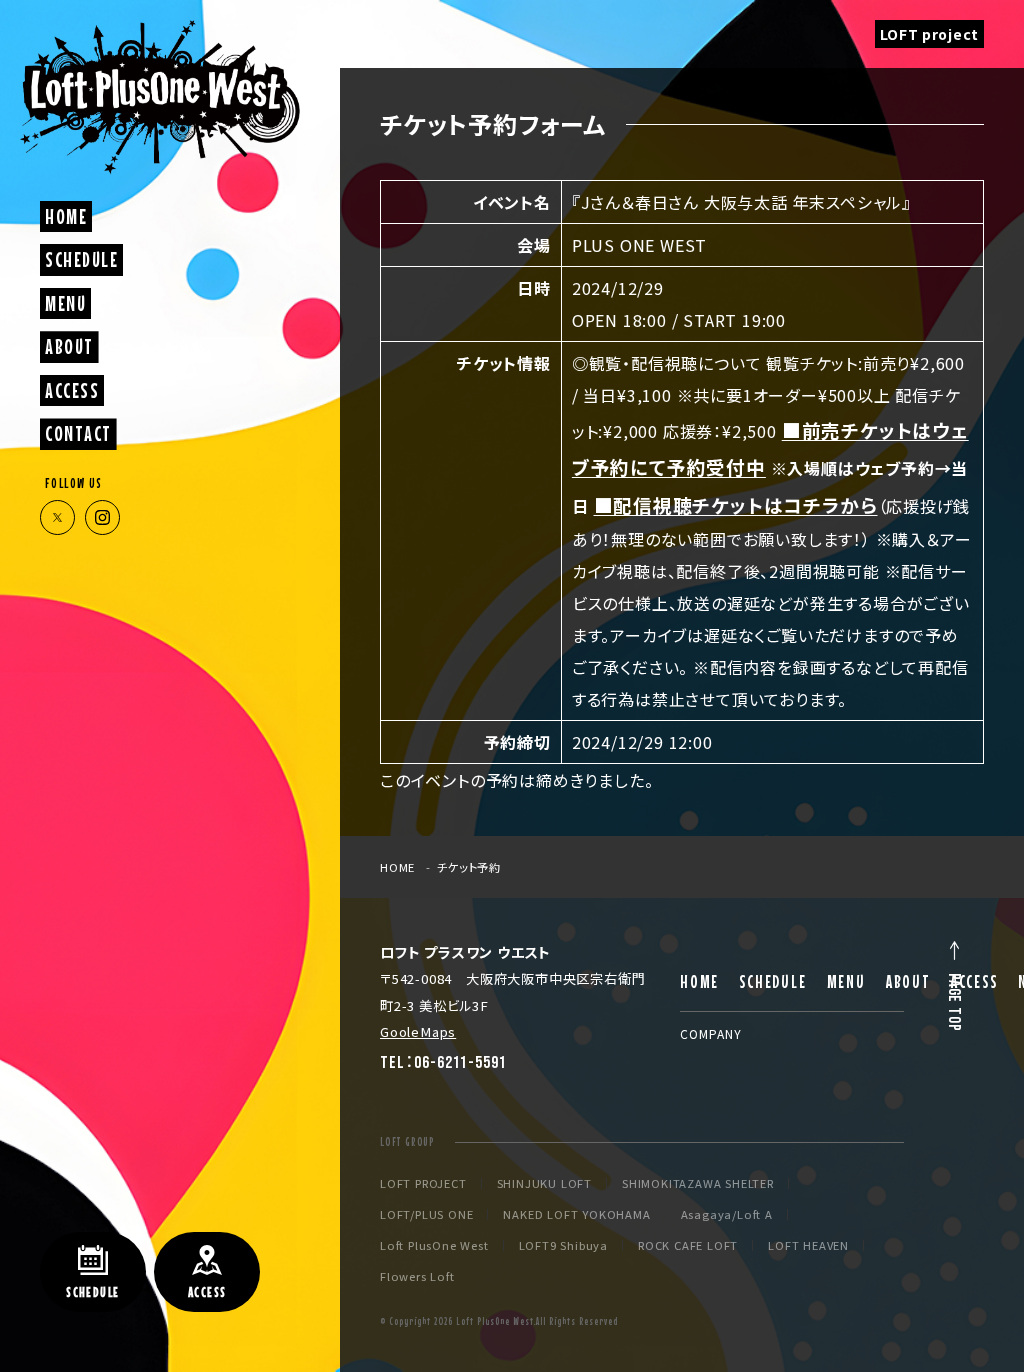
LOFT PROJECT (423, 1183)
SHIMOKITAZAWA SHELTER (698, 1183)
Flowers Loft (417, 1276)
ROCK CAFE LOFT (688, 1245)
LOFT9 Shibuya (563, 1245)
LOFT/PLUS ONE (426, 1214)
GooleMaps (418, 1031)
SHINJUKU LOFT (544, 1183)
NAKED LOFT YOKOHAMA (576, 1214)
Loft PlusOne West (434, 1245)
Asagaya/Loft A (727, 1214)
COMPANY (711, 1033)
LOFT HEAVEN (808, 1245)
